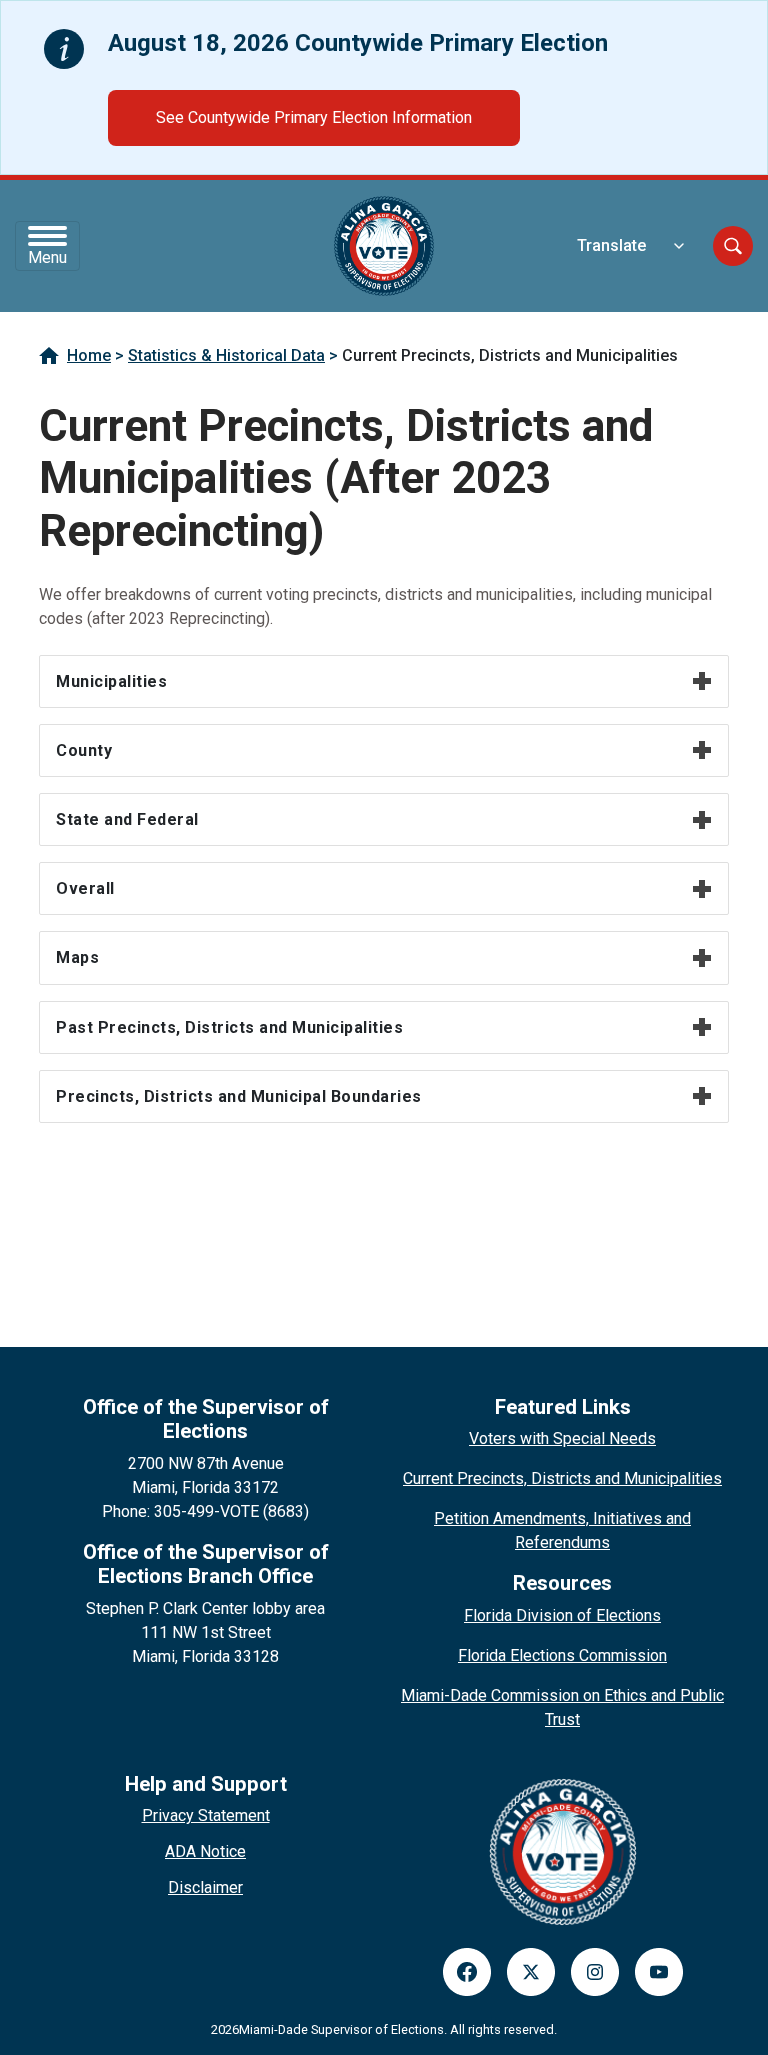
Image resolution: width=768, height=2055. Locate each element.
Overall (85, 888)
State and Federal (127, 819)
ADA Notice (205, 1851)
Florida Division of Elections (562, 1615)
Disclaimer (205, 1887)
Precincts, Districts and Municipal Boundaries (239, 1096)
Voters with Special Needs (562, 1438)
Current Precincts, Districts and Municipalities (562, 1478)
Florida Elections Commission (562, 1655)
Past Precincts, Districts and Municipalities (229, 1027)
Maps (77, 957)
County (84, 750)
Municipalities (111, 681)
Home (89, 355)
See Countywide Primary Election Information (314, 117)
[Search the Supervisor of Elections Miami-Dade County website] (733, 246)
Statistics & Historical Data (226, 355)
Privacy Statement (206, 1815)
